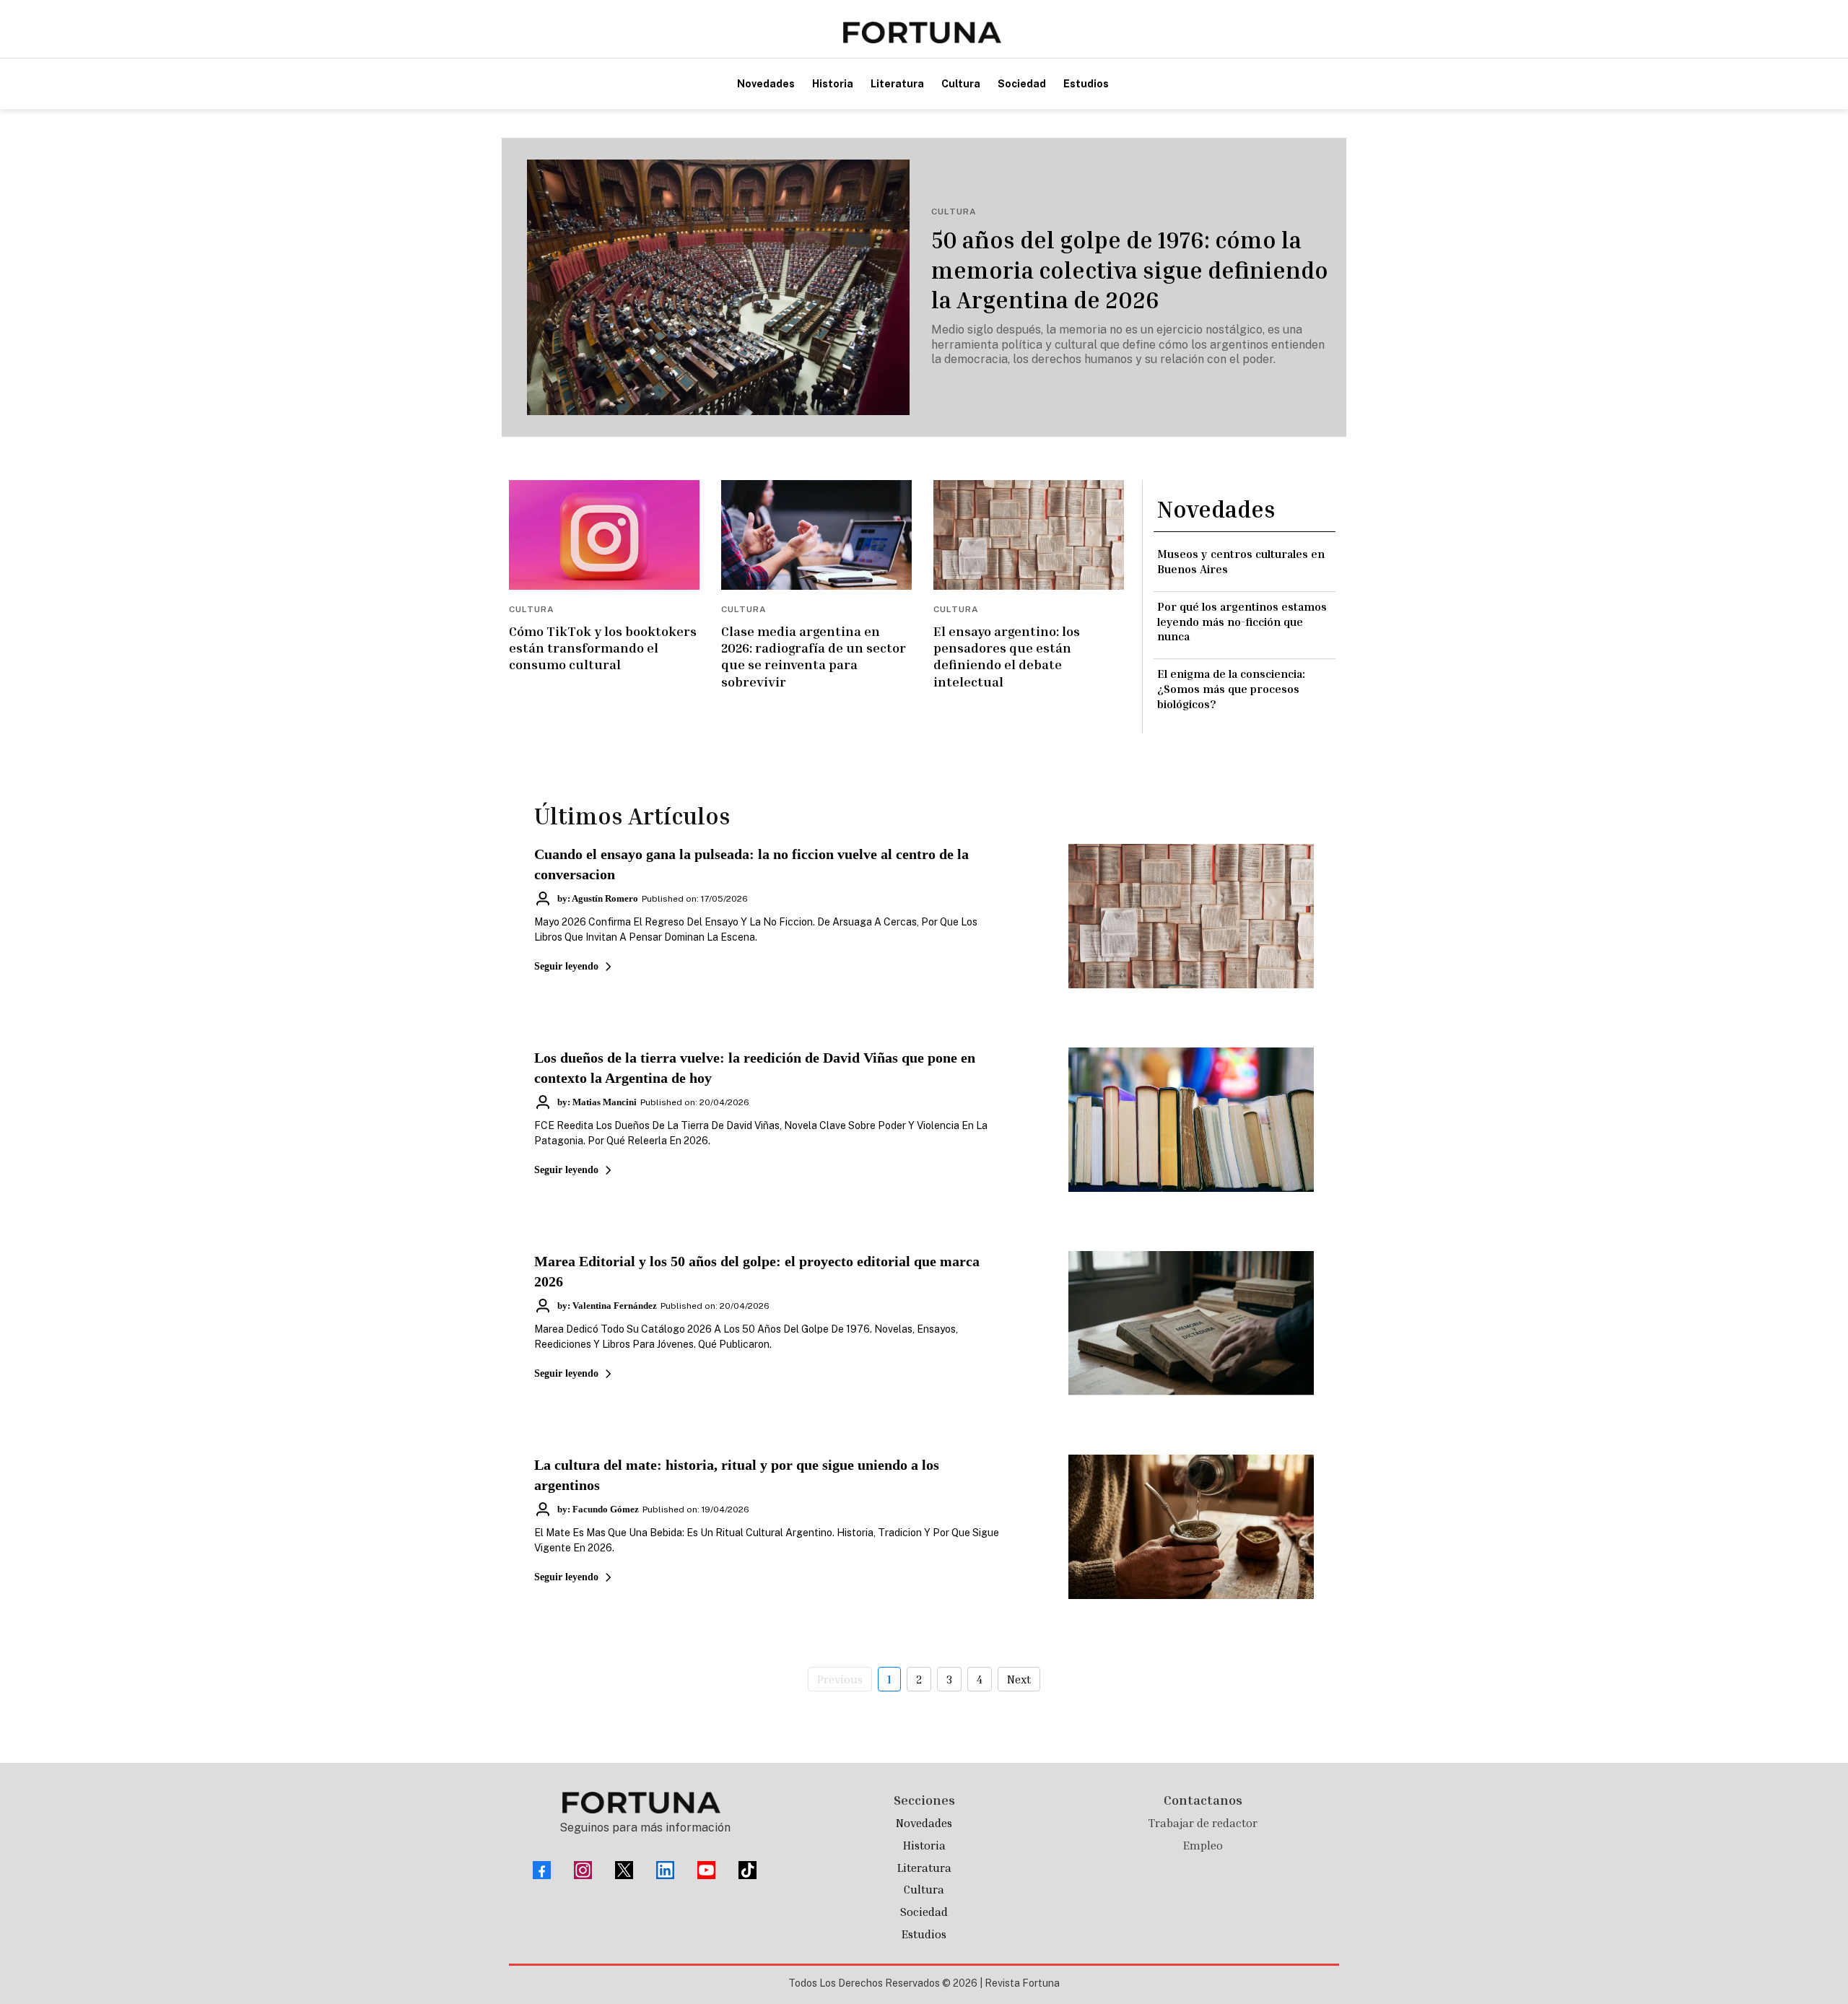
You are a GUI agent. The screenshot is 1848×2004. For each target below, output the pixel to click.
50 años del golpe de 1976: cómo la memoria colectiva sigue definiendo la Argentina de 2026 (1130, 270)
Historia (924, 1845)
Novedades (924, 1823)
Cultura (924, 1889)
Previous (840, 1679)
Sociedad (924, 1912)
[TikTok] (748, 1870)
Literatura (924, 1868)
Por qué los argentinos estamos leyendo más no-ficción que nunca (1242, 622)
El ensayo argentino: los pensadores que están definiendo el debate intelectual (1007, 656)
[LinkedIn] (665, 1870)
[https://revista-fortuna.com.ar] (922, 32)
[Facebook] (542, 1870)
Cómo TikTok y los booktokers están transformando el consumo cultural (603, 648)
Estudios (924, 1934)
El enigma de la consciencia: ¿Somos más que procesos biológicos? (1231, 689)
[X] (624, 1870)
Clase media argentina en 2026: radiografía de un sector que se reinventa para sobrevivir (814, 656)
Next (1019, 1679)
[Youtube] (706, 1870)
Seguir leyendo (566, 966)
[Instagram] (583, 1870)
